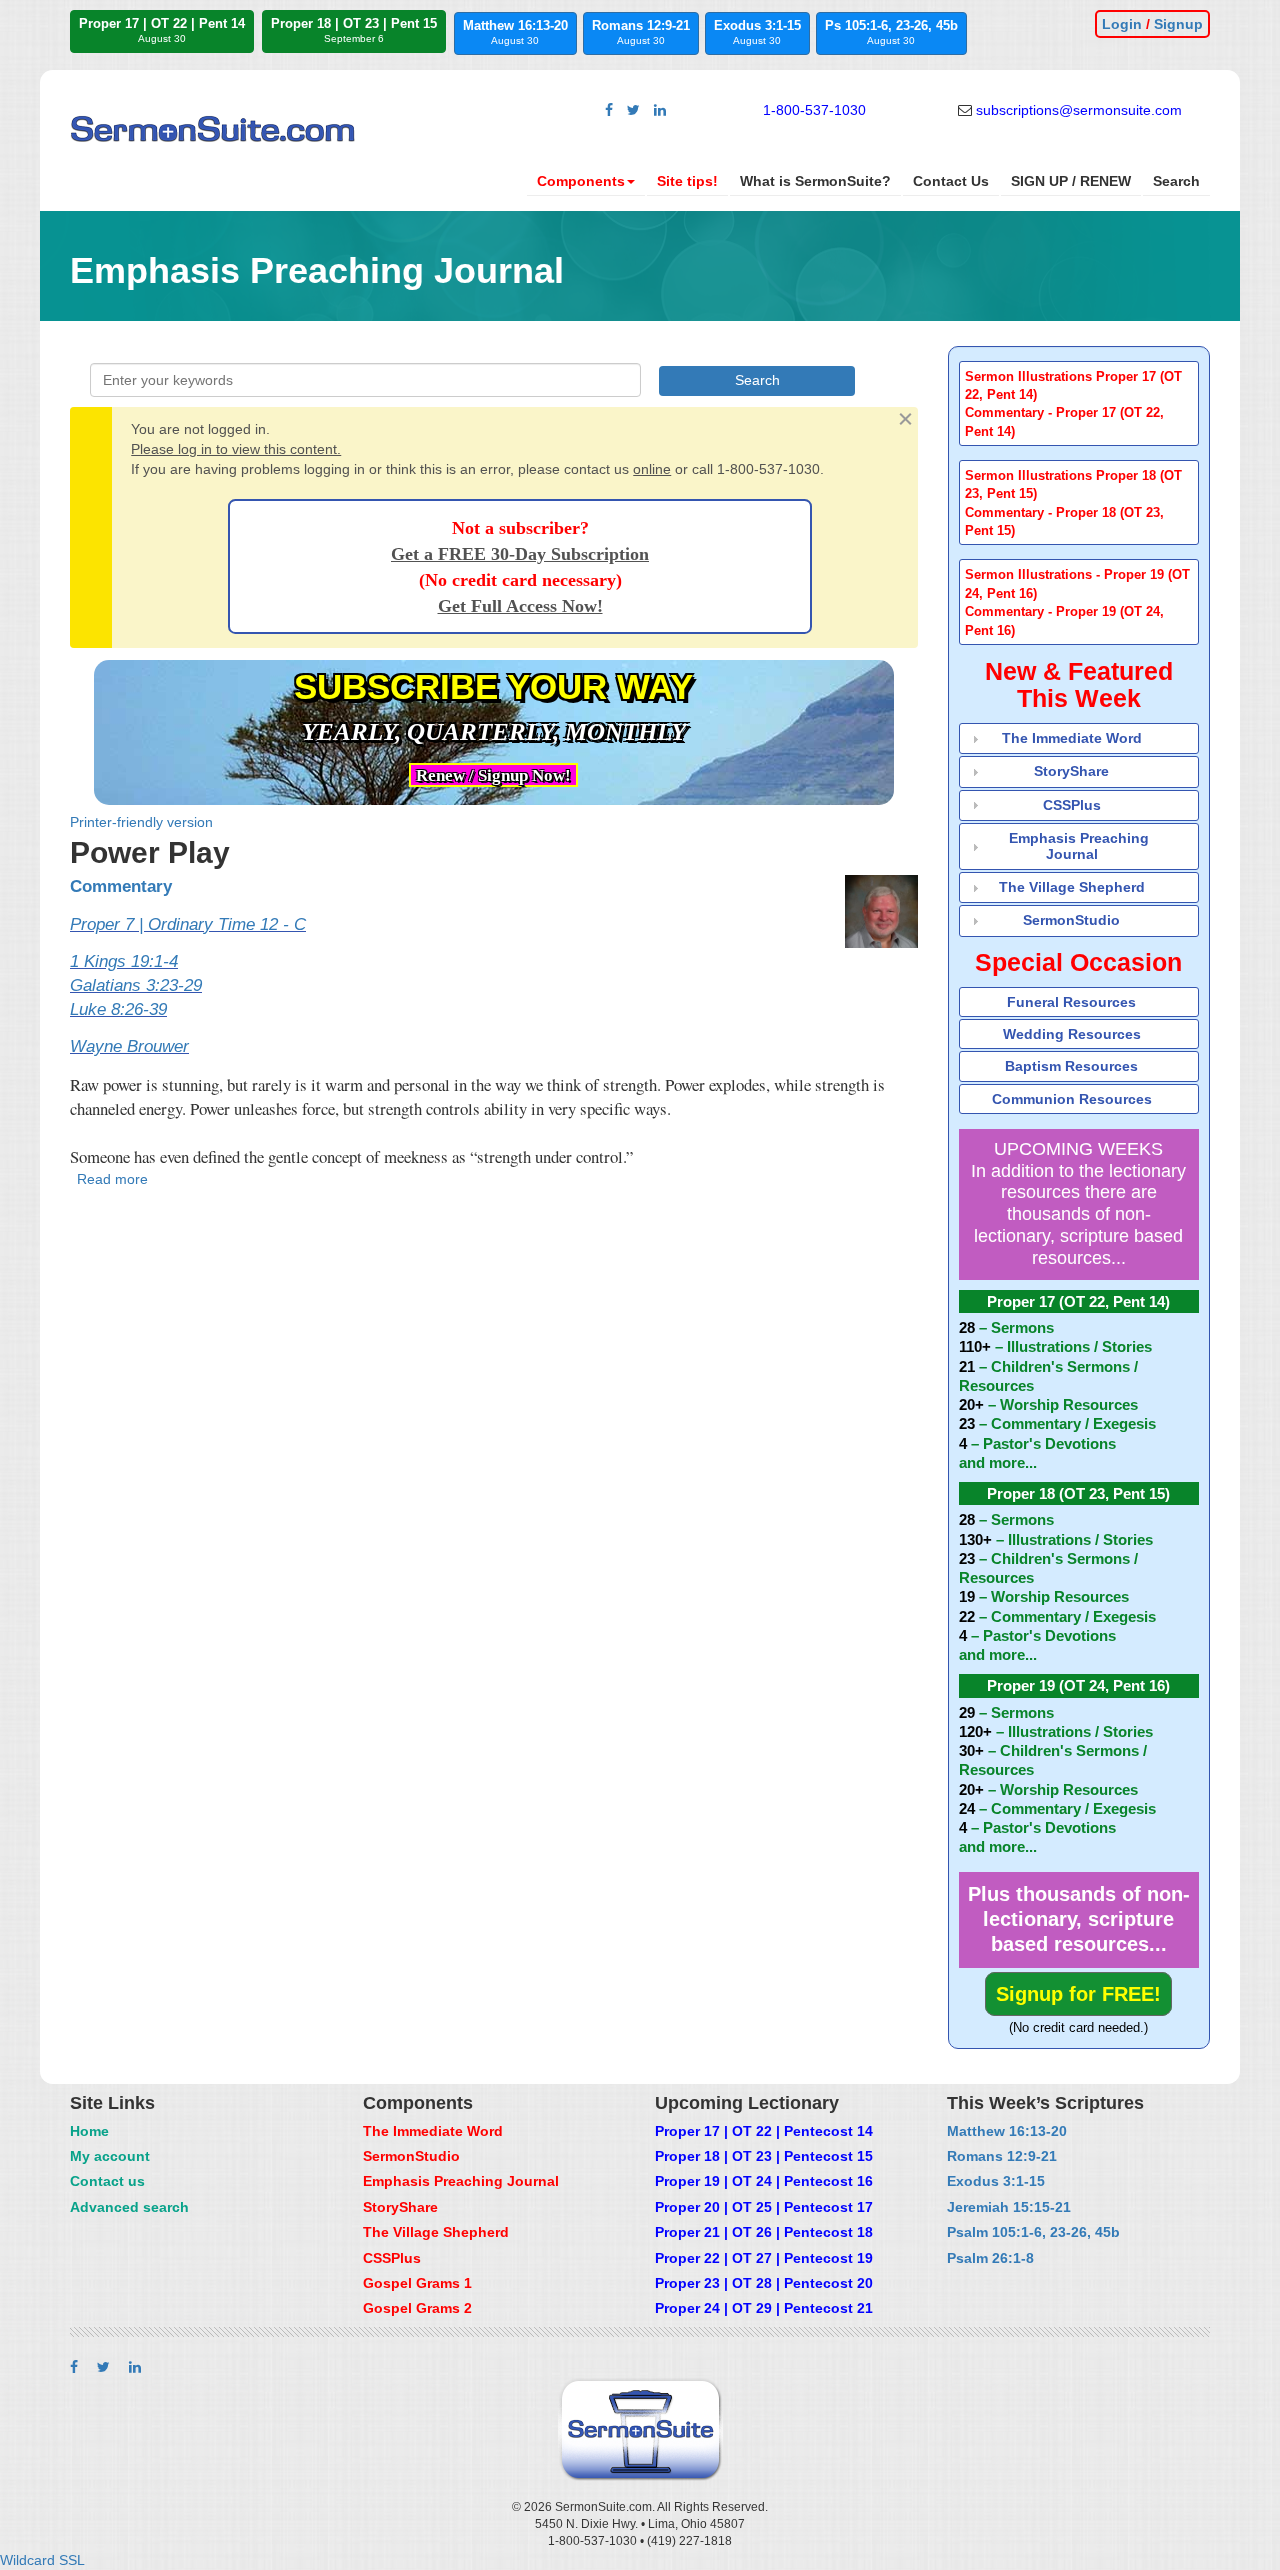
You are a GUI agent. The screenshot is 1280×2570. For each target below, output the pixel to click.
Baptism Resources (1071, 1066)
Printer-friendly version (141, 822)
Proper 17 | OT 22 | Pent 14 (162, 30)
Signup (1178, 24)
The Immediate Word (1072, 738)
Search (1176, 181)
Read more (112, 1179)
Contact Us (951, 181)
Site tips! (687, 181)
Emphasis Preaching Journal (1079, 845)
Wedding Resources (1072, 1034)
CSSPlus (1072, 805)
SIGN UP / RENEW (1071, 181)
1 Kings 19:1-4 (124, 961)
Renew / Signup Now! (493, 775)
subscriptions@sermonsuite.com (1079, 110)
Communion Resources (1072, 1099)
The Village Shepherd (1072, 887)
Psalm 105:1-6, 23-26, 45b (1033, 2232)
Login (1122, 24)
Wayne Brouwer (129, 1046)
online (652, 469)
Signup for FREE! (1078, 1994)
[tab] (1079, 403)
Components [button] (581, 181)
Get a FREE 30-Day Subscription (520, 554)
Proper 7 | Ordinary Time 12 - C (188, 924)
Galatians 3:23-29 (136, 985)
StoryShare (1071, 771)
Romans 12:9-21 (641, 32)
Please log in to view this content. (236, 449)
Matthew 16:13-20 (515, 32)
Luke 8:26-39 (118, 1009)
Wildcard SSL (42, 2560)
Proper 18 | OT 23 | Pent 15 (354, 30)
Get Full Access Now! (520, 606)
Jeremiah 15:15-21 (1009, 2207)
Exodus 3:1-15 (757, 32)
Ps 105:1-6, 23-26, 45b (891, 32)
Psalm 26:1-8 (990, 2258)
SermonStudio (1071, 920)
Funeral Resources (1071, 1002)
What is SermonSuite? (815, 181)
